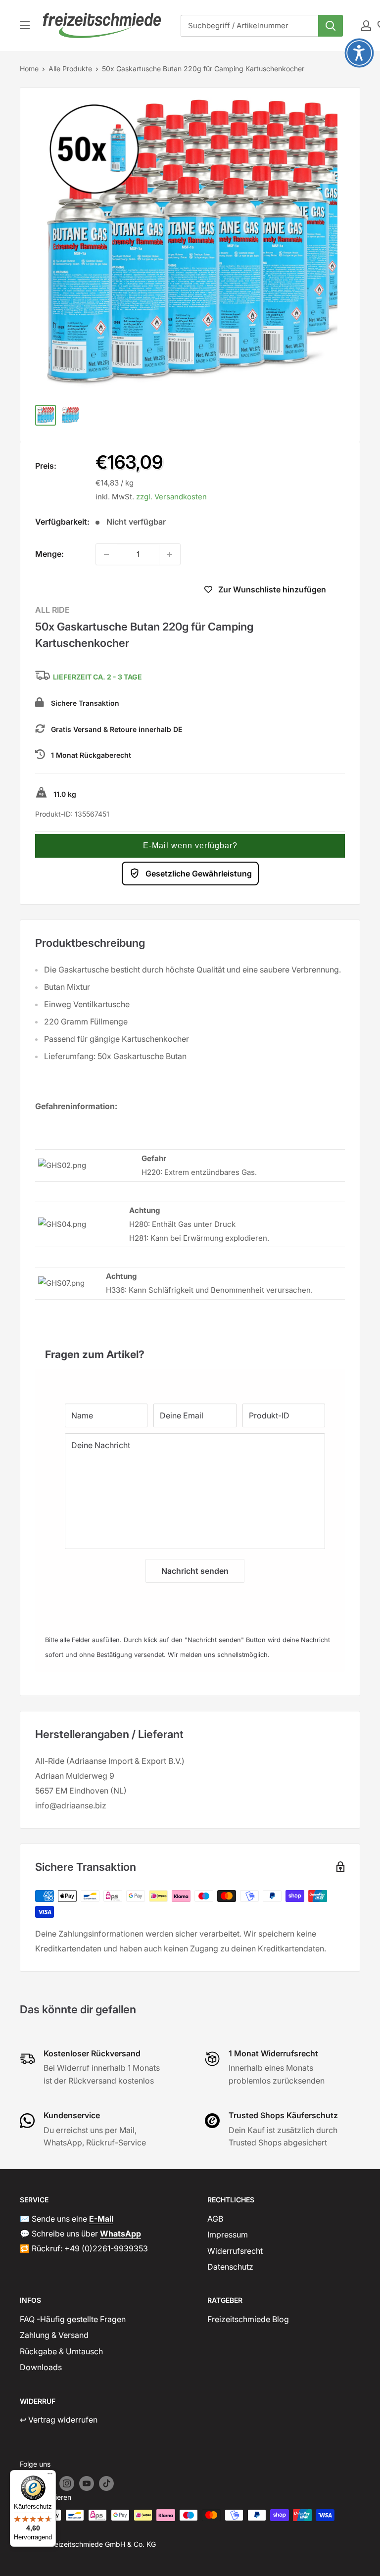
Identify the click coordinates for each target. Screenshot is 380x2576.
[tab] (190, 1349)
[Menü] (50, 2476)
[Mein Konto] (366, 26)
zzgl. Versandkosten (171, 497)
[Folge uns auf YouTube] (87, 2483)
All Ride (52, 610)
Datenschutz (230, 2267)
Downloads (41, 2367)
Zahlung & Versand (54, 2335)
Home (29, 69)
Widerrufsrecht (235, 2251)
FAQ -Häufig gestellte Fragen (73, 2319)
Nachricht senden (195, 1571)
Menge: (49, 554)
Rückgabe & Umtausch (61, 2351)
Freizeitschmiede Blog (248, 2319)
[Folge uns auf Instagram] (67, 2483)
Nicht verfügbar (110, 591)
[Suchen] (331, 26)
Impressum (228, 2235)
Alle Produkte (70, 69)
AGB (215, 2219)
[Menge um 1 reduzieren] (106, 554)
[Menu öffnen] (25, 25)
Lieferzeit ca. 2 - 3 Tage (97, 677)
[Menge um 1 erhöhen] (170, 554)
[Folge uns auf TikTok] (106, 2483)
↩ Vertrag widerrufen (59, 2420)
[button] (190, 846)
